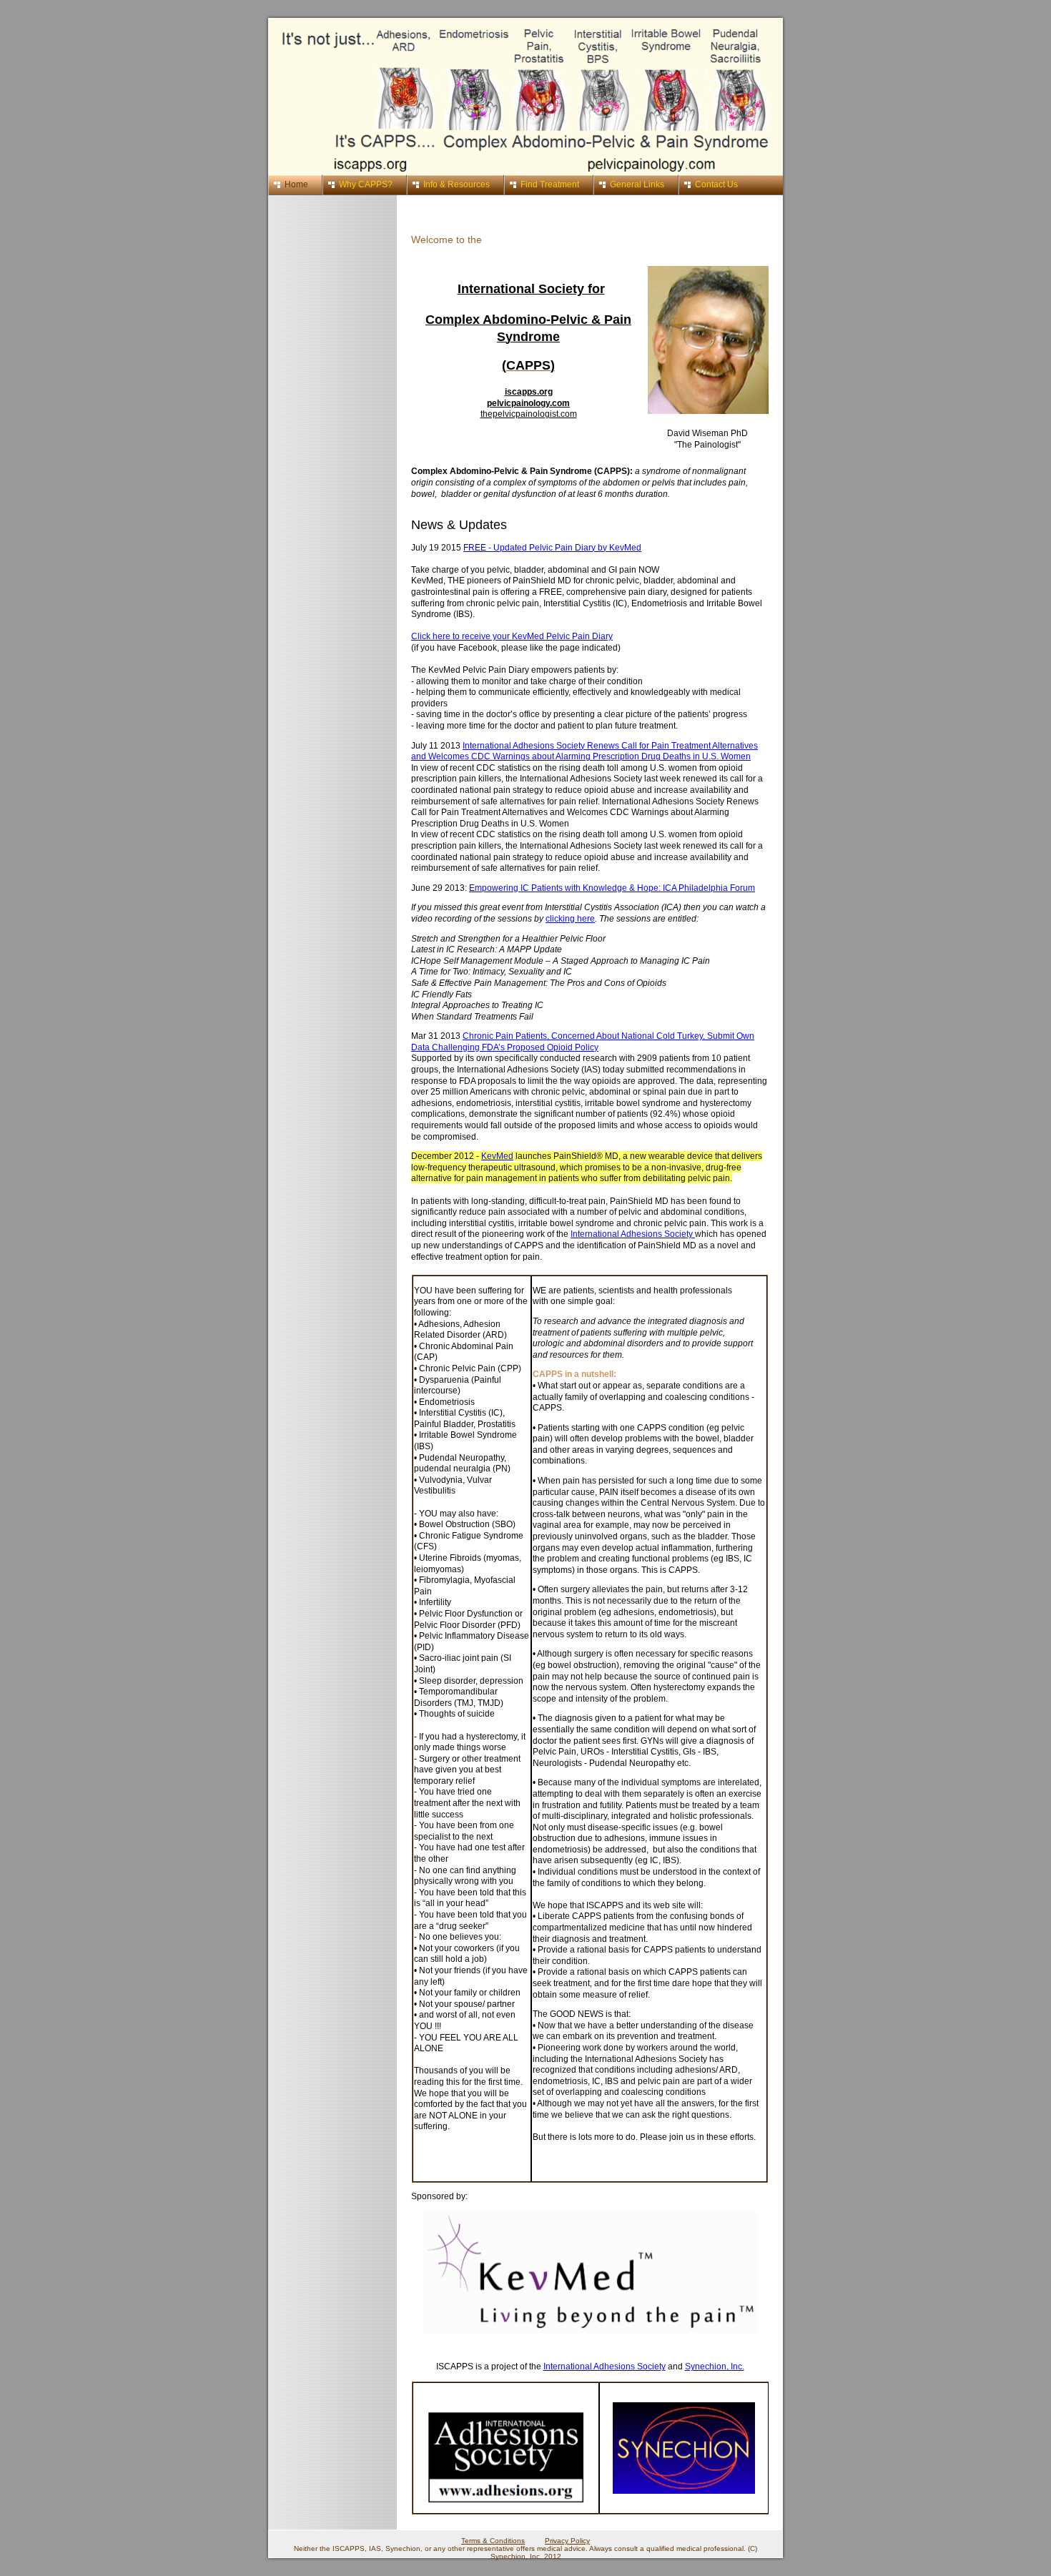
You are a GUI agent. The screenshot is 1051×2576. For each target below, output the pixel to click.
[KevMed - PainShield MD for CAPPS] (590, 2331)
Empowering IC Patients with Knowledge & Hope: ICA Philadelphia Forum (612, 888)
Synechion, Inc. (715, 2367)
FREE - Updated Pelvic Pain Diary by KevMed (552, 548)
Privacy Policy (567, 2541)
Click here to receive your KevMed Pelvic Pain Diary (512, 636)
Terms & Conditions (493, 2541)
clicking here (570, 919)
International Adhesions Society (633, 1234)
